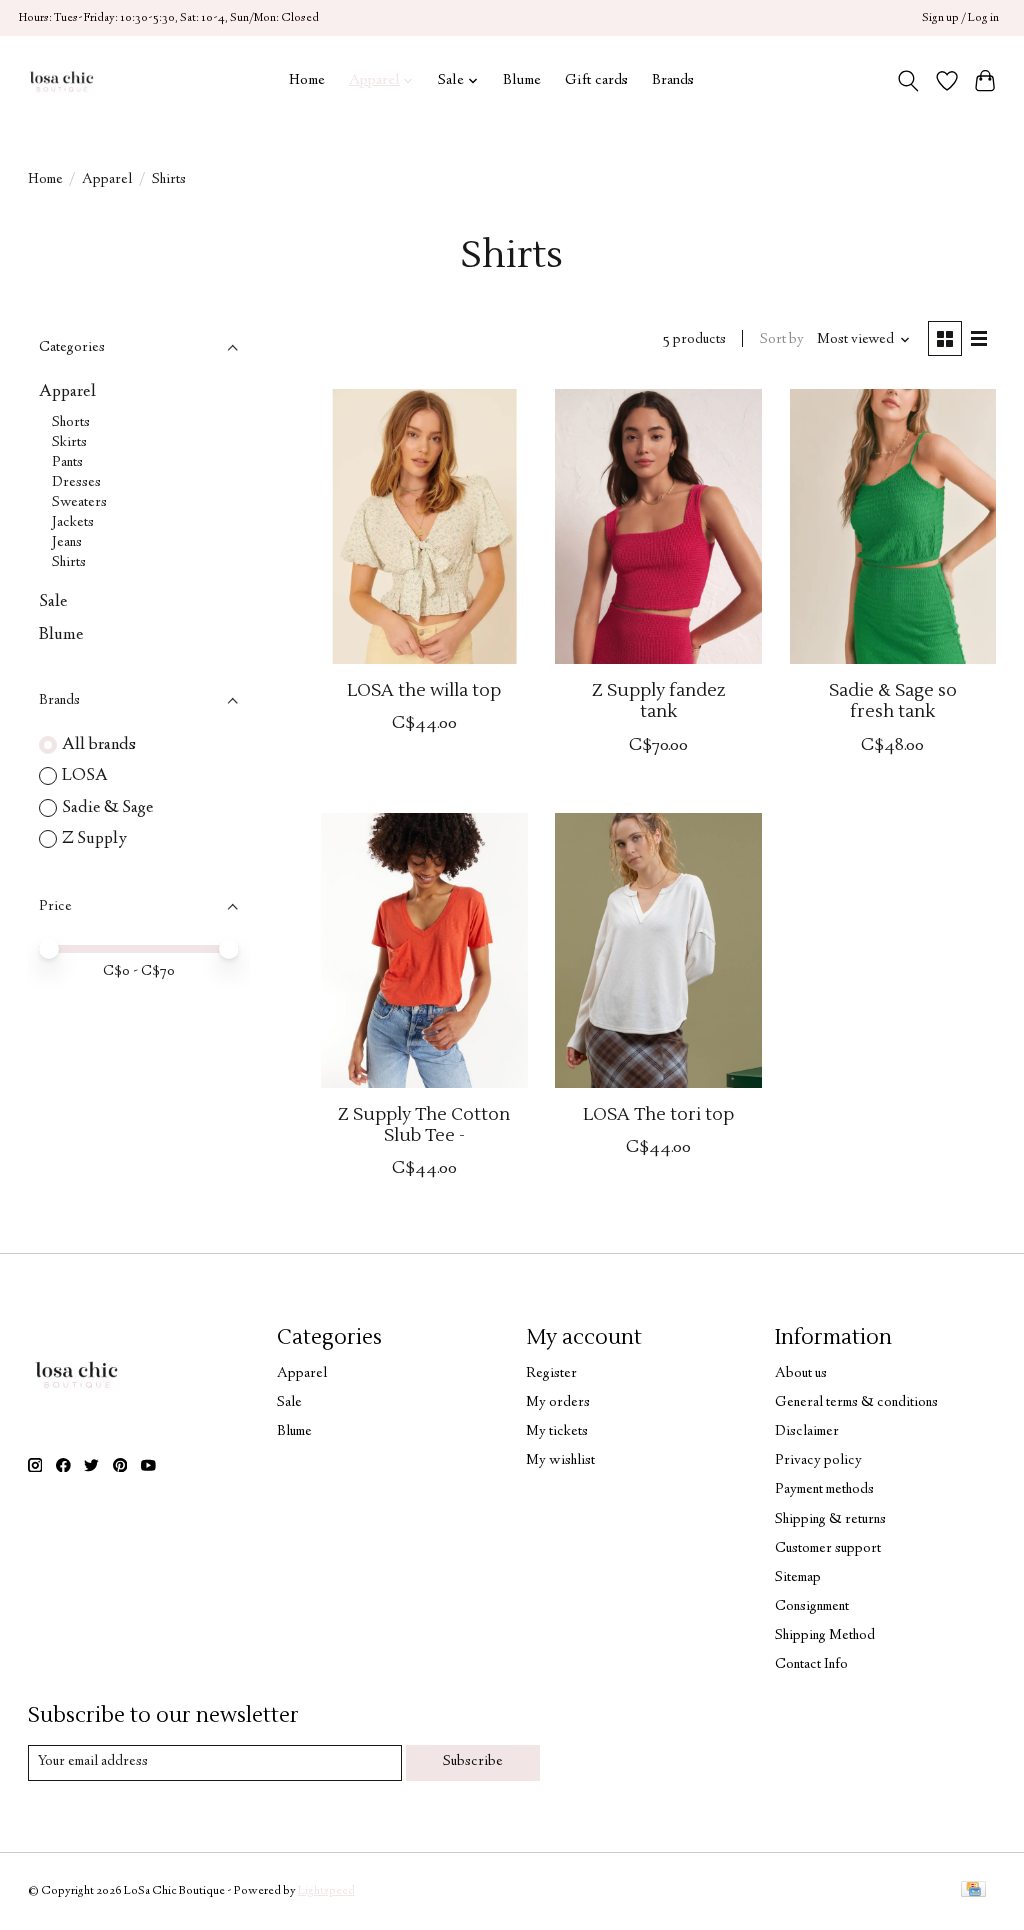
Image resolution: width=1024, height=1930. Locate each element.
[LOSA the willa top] (424, 526)
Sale (53, 602)
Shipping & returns (830, 1520)
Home (307, 80)
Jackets (73, 523)
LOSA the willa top (424, 690)
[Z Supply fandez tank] (658, 526)
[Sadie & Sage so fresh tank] (893, 526)
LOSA (85, 776)
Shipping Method (825, 1636)
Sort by (782, 340)
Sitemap (798, 1578)
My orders (558, 1403)
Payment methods (824, 1490)
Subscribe (473, 1762)
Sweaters (79, 503)
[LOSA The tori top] (658, 950)
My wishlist (560, 1461)
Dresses (76, 483)
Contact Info (811, 1665)
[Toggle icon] (907, 81)
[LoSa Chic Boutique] (61, 80)
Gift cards (596, 80)
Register (551, 1374)
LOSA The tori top (658, 1114)
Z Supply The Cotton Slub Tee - (424, 1125)
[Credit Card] (973, 1892)
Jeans (67, 543)
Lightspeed (326, 1891)
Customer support (828, 1549)
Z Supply (94, 839)
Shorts (71, 423)
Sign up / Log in (960, 18)
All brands (99, 745)
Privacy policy (818, 1461)
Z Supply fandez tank (658, 701)
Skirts (69, 443)
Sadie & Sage (108, 808)
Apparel (107, 180)
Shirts (69, 563)
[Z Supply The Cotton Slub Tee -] (424, 950)
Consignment (812, 1607)
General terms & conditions (856, 1403)
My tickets (557, 1432)
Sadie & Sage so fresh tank (893, 701)
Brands (673, 80)
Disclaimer (807, 1432)
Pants (67, 463)
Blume (522, 80)
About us (801, 1374)
